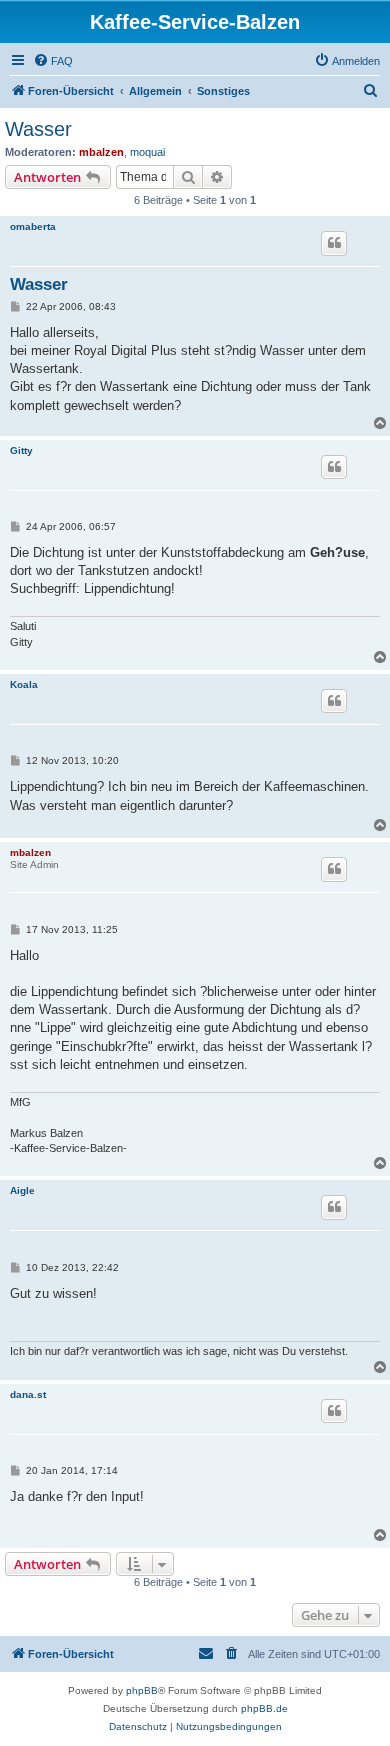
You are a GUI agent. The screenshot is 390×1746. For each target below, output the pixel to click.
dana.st (28, 1394)
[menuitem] (53, 61)
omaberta (33, 226)
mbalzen (101, 152)
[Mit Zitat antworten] (334, 243)
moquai (147, 152)
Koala (24, 684)
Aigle (22, 1190)
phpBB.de (264, 1708)
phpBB (142, 1690)
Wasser (38, 129)
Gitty (21, 450)
